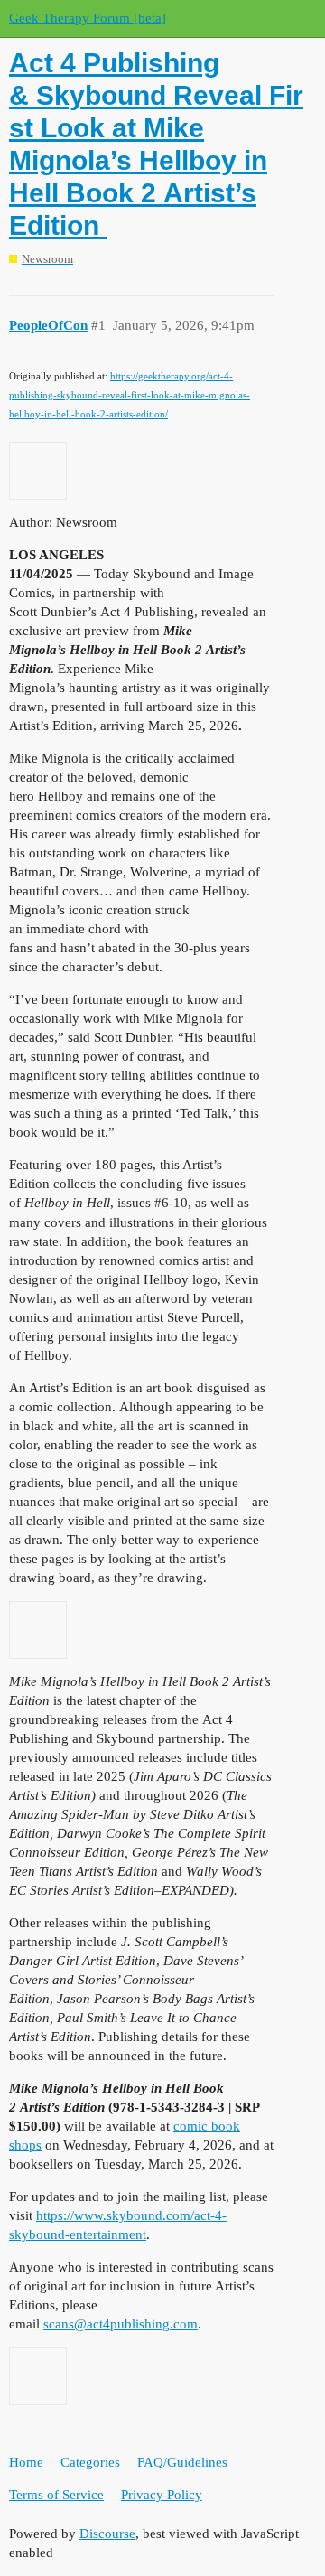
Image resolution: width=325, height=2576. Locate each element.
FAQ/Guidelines (182, 2462)
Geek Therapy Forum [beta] (88, 18)
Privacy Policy (162, 2495)
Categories (90, 2462)
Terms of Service (56, 2495)
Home (26, 2462)
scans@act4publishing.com (121, 2324)
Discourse (107, 2534)
